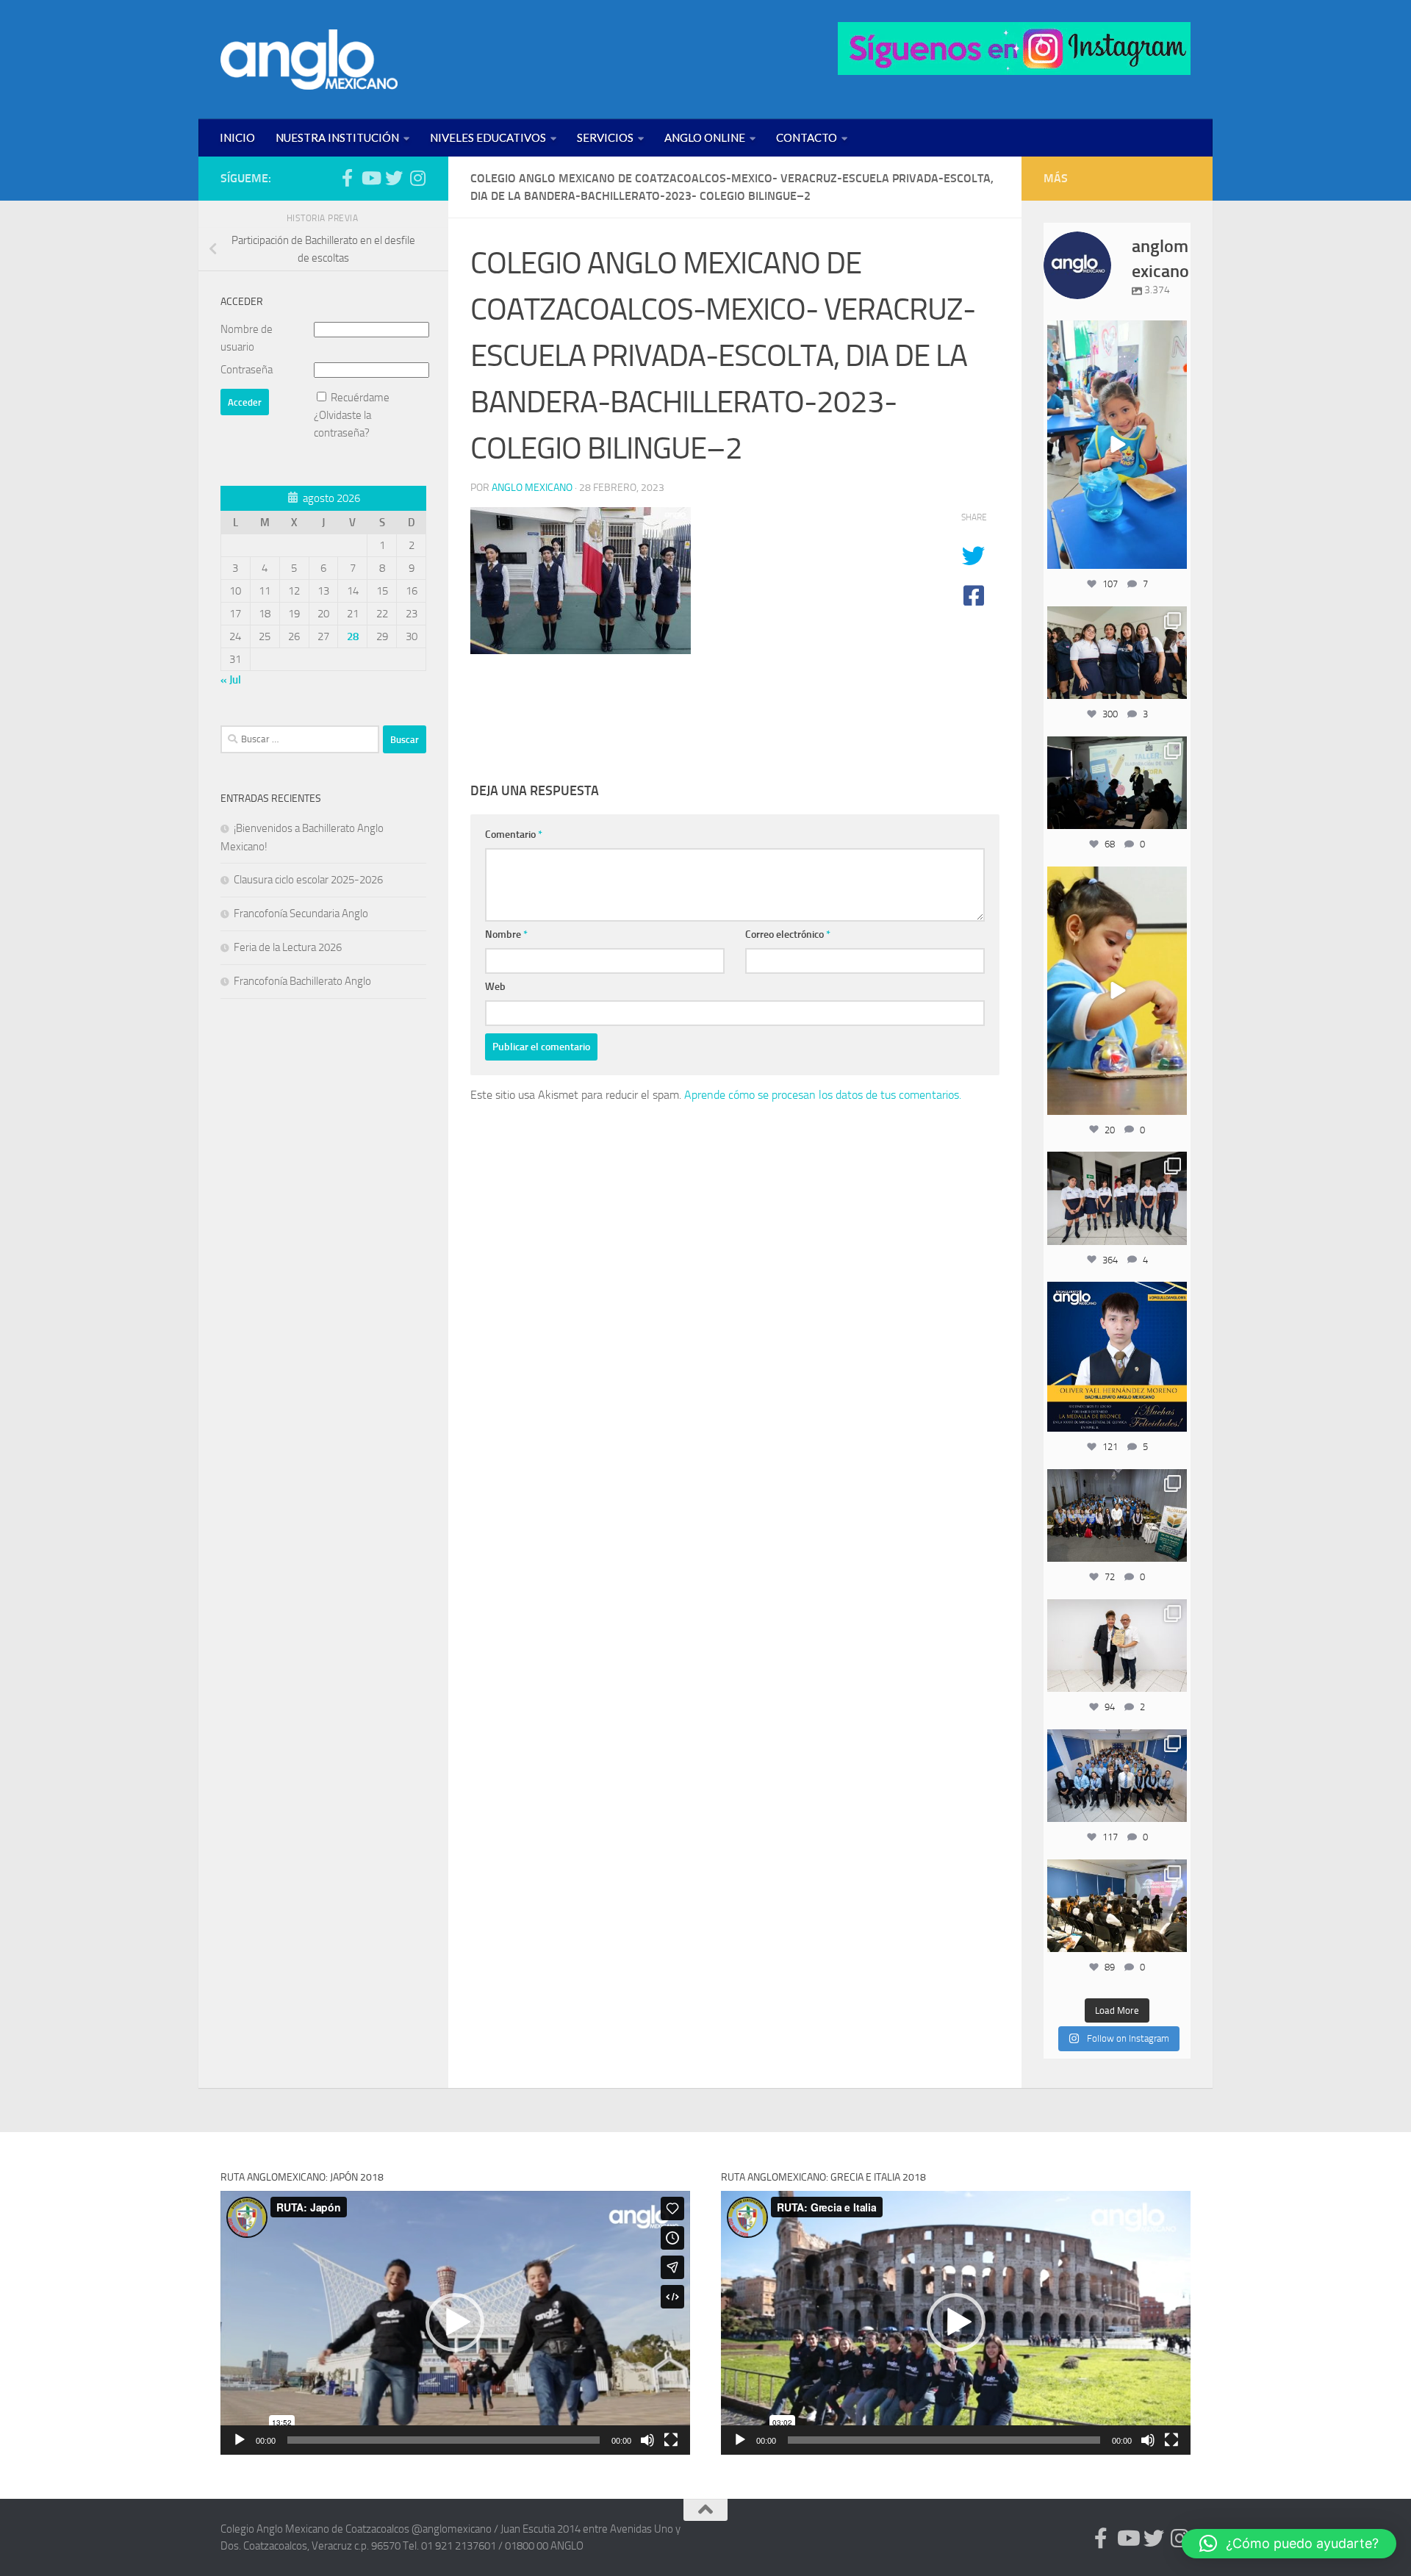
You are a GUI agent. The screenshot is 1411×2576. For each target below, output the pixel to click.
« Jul (231, 680)
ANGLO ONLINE (705, 137)
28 (353, 636)
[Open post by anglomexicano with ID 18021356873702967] (1117, 1646)
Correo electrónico (788, 934)
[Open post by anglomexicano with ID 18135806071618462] (1117, 1906)
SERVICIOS (605, 137)
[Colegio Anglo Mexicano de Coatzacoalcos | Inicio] (309, 60)
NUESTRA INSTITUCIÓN (337, 137)
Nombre (506, 934)
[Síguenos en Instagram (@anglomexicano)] (417, 178)
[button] (455, 2322)
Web (495, 987)
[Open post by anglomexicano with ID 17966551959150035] (1117, 653)
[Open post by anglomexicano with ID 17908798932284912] (1117, 1515)
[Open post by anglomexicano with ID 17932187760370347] (1117, 991)
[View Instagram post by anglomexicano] (1174, 555)
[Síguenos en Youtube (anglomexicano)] (370, 178)
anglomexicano (1117, 333)
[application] (455, 2323)
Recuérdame (360, 398)
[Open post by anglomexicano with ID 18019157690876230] (1117, 1776)
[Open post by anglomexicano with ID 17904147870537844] (1117, 783)
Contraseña (247, 370)
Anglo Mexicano (532, 488)
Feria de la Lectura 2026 (288, 947)
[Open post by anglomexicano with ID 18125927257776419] (1117, 1357)
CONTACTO (807, 137)
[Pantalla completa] (671, 2440)
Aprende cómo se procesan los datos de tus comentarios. (823, 1095)
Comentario (514, 835)
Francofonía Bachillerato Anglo (302, 981)
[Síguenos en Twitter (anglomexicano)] (394, 178)
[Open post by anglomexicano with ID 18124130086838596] (1117, 1198)
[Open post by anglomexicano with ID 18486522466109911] (1117, 445)
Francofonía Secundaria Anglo (301, 914)
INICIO (237, 137)
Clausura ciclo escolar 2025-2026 (308, 880)
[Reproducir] (240, 2440)
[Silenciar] (647, 2440)
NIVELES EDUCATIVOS (488, 137)
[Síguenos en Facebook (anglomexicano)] (347, 178)
